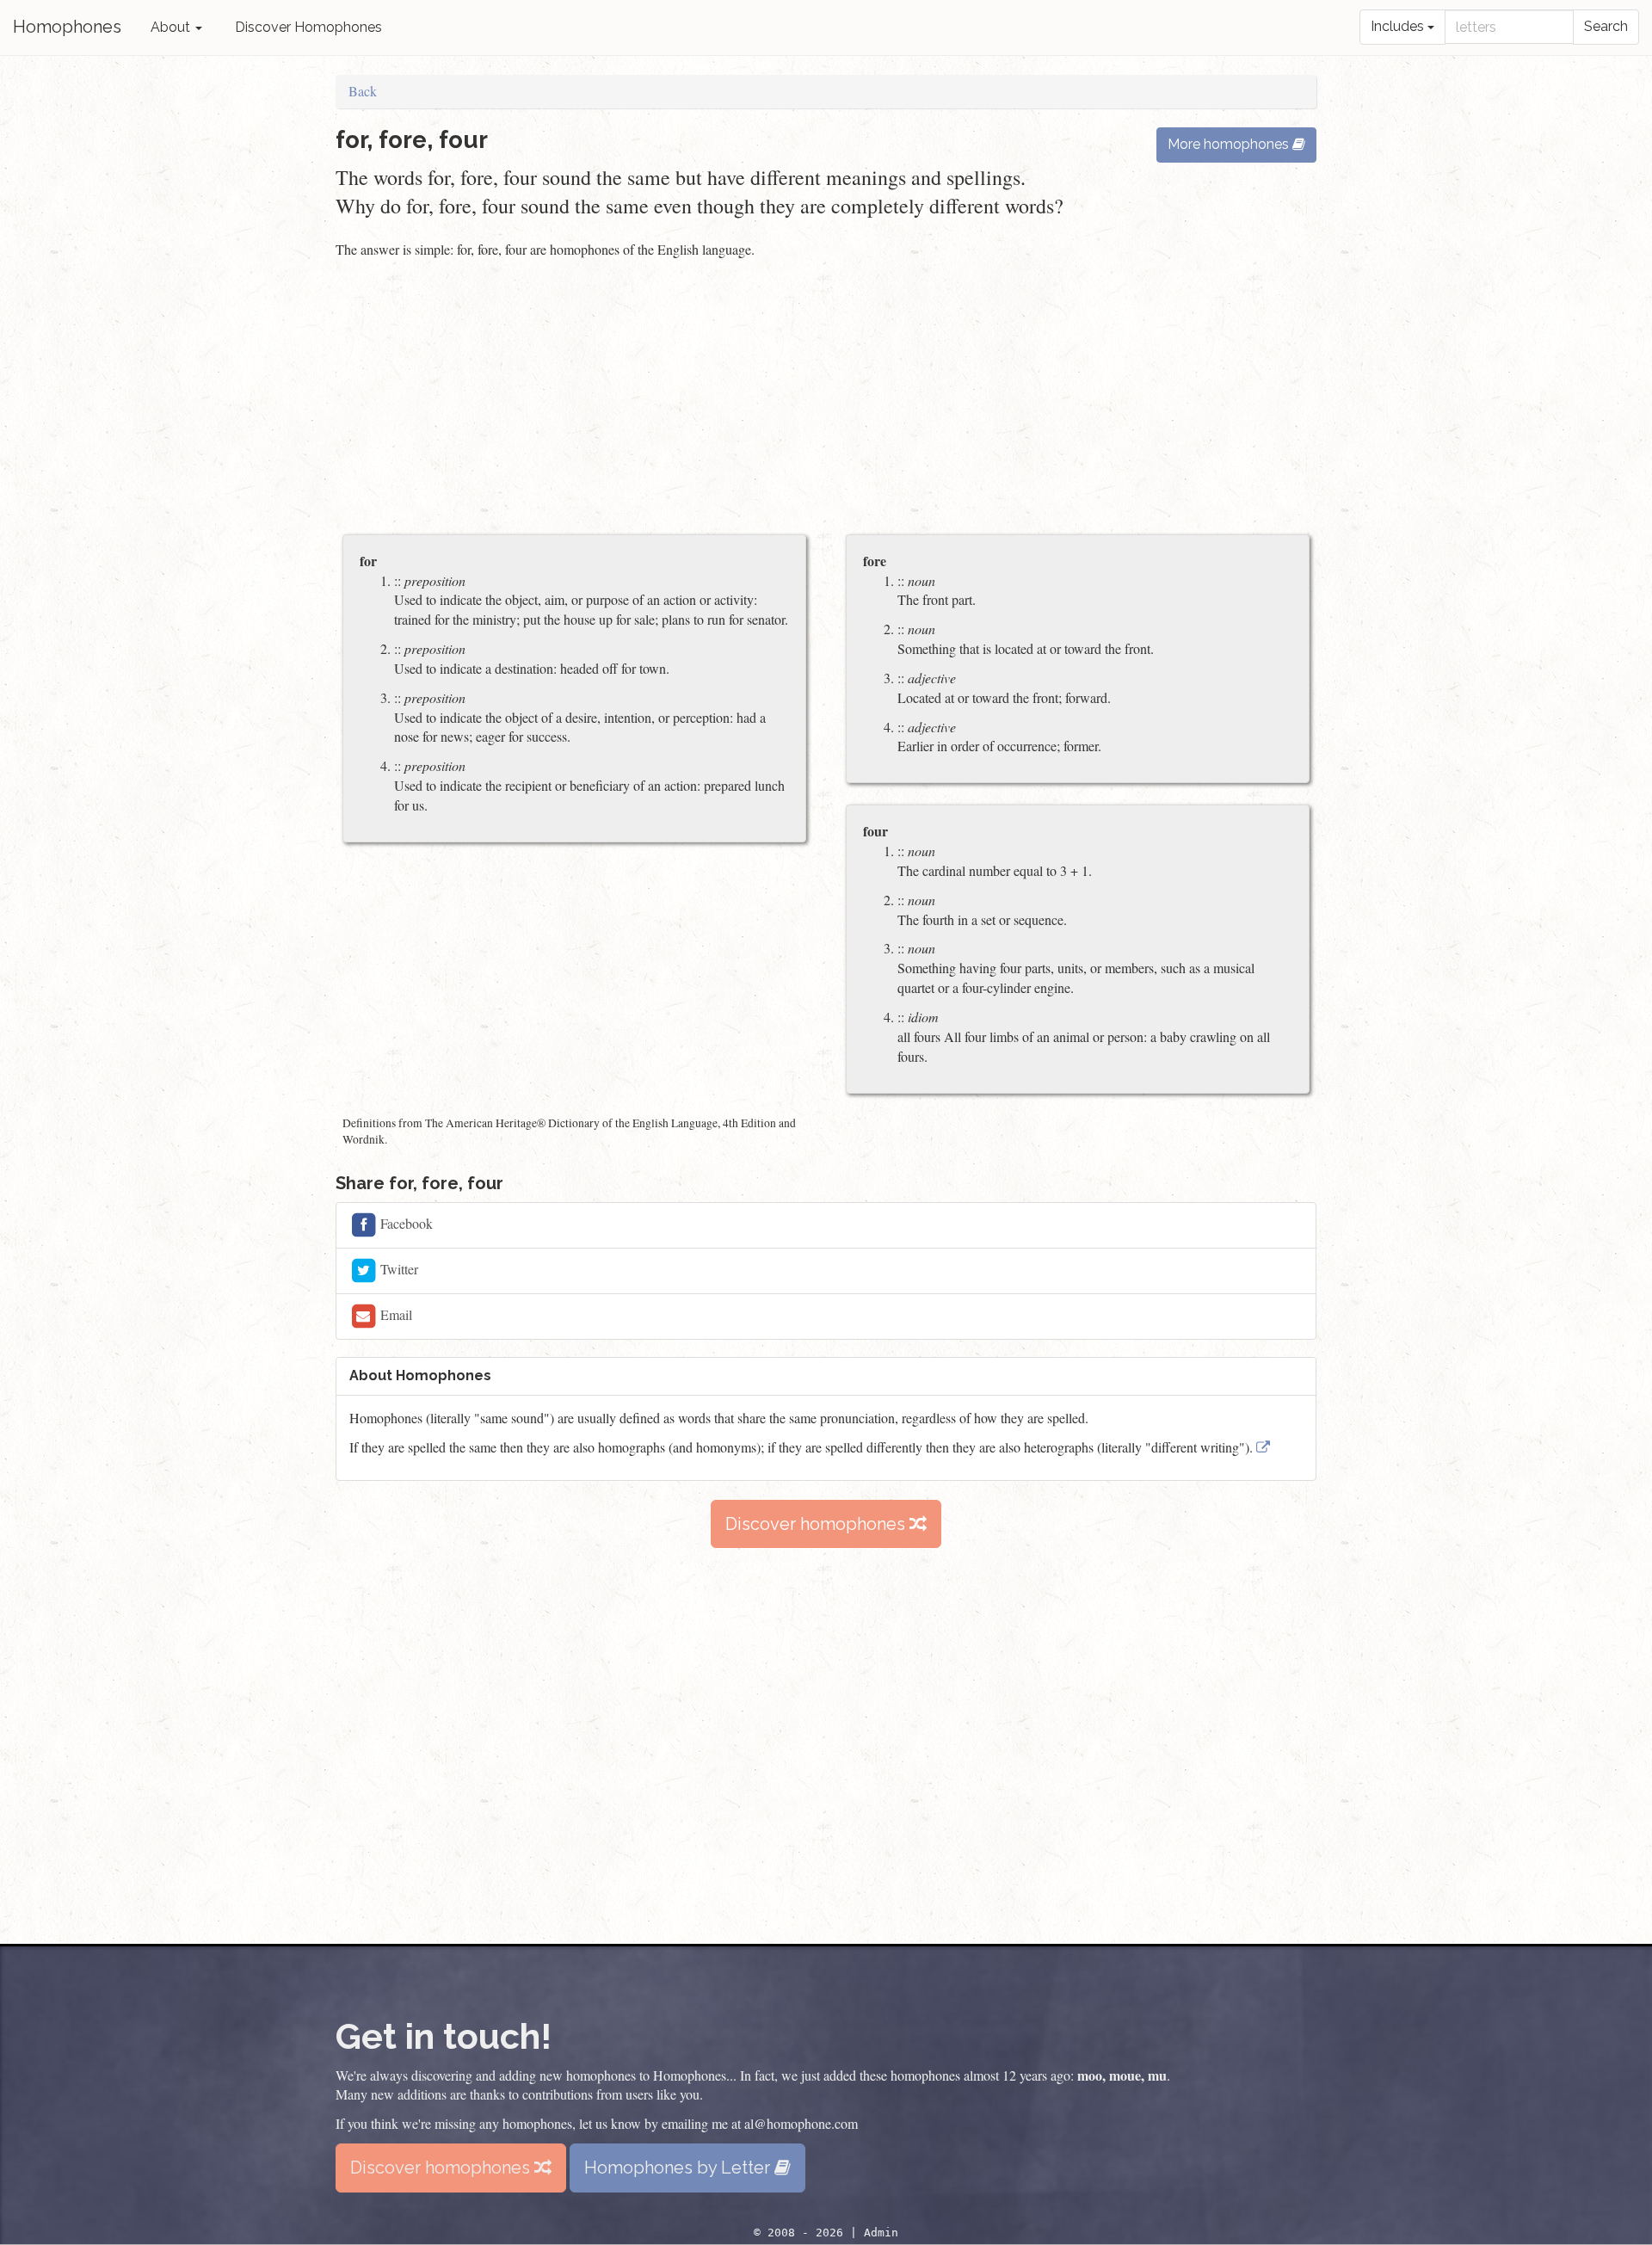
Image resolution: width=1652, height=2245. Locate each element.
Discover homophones (817, 1524)
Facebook (405, 1223)
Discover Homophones (308, 27)
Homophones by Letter (679, 2168)
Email (395, 1314)
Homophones (67, 27)
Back (363, 91)
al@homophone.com (801, 2123)
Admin (881, 2233)
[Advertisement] (826, 398)
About (172, 27)
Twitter (398, 1269)
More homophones (1230, 144)
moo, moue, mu (1122, 2075)
